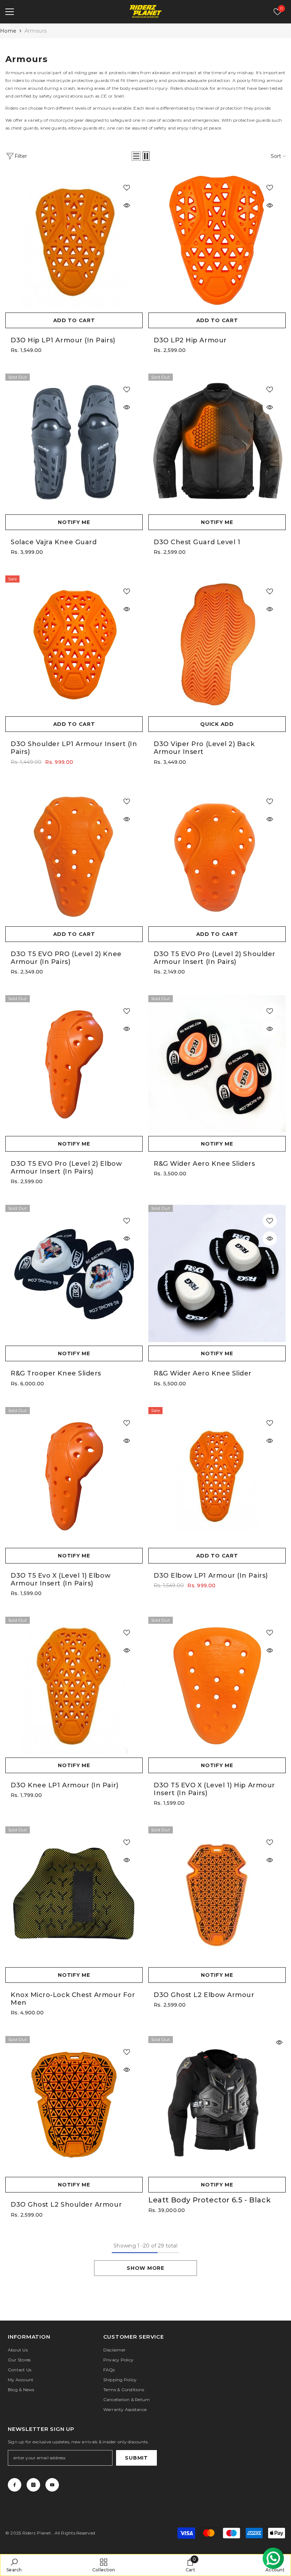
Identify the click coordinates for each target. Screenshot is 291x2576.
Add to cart (74, 320)
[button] (136, 156)
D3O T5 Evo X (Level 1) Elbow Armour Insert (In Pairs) (61, 1579)
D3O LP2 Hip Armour (190, 340)
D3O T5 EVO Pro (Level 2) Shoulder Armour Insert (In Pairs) (215, 958)
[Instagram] (33, 2485)
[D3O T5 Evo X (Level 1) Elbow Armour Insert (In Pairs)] (74, 1476)
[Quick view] (127, 205)
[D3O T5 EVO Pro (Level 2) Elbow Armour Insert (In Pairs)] (74, 1064)
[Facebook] (15, 2485)
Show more (145, 2268)
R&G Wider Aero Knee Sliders (204, 1164)
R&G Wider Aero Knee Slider (203, 1373)
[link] (14, 2565)
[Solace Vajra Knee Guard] (74, 442)
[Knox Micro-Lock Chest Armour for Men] (74, 1895)
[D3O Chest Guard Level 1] (217, 442)
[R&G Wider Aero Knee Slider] (217, 1273)
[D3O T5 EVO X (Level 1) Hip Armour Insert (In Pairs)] (217, 1685)
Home (8, 31)
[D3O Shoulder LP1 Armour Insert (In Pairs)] (74, 644)
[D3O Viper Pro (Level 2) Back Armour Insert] (217, 644)
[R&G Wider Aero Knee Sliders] (217, 1064)
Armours (35, 31)
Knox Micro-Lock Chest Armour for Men (73, 1999)
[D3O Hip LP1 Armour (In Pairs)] (74, 240)
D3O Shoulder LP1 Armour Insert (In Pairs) (74, 748)
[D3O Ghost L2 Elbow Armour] (217, 1895)
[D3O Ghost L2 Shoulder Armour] (74, 2105)
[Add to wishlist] (127, 188)
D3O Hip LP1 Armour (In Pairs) (63, 340)
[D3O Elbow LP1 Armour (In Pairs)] (217, 1476)
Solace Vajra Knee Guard (54, 542)
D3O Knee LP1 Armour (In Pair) (65, 1785)
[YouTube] (52, 2485)
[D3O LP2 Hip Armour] (217, 240)
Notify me (74, 522)
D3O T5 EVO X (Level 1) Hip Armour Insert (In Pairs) (214, 1789)
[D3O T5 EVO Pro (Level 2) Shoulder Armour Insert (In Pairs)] (217, 854)
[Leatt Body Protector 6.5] (217, 2105)
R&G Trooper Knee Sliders (56, 1373)
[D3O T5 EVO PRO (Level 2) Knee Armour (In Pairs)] (74, 854)
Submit (136, 2458)
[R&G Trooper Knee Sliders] (74, 1273)
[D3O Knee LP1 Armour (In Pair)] (74, 1685)
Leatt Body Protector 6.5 (210, 2200)
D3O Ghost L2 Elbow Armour (204, 1995)
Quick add (217, 724)
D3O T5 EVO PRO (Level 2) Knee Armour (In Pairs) (66, 958)
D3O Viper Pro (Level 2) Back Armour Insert (204, 748)
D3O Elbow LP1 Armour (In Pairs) (211, 1576)
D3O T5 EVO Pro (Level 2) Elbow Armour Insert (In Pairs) (66, 1168)
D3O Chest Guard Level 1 (197, 542)
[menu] (10, 12)
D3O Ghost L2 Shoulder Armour (66, 2205)
